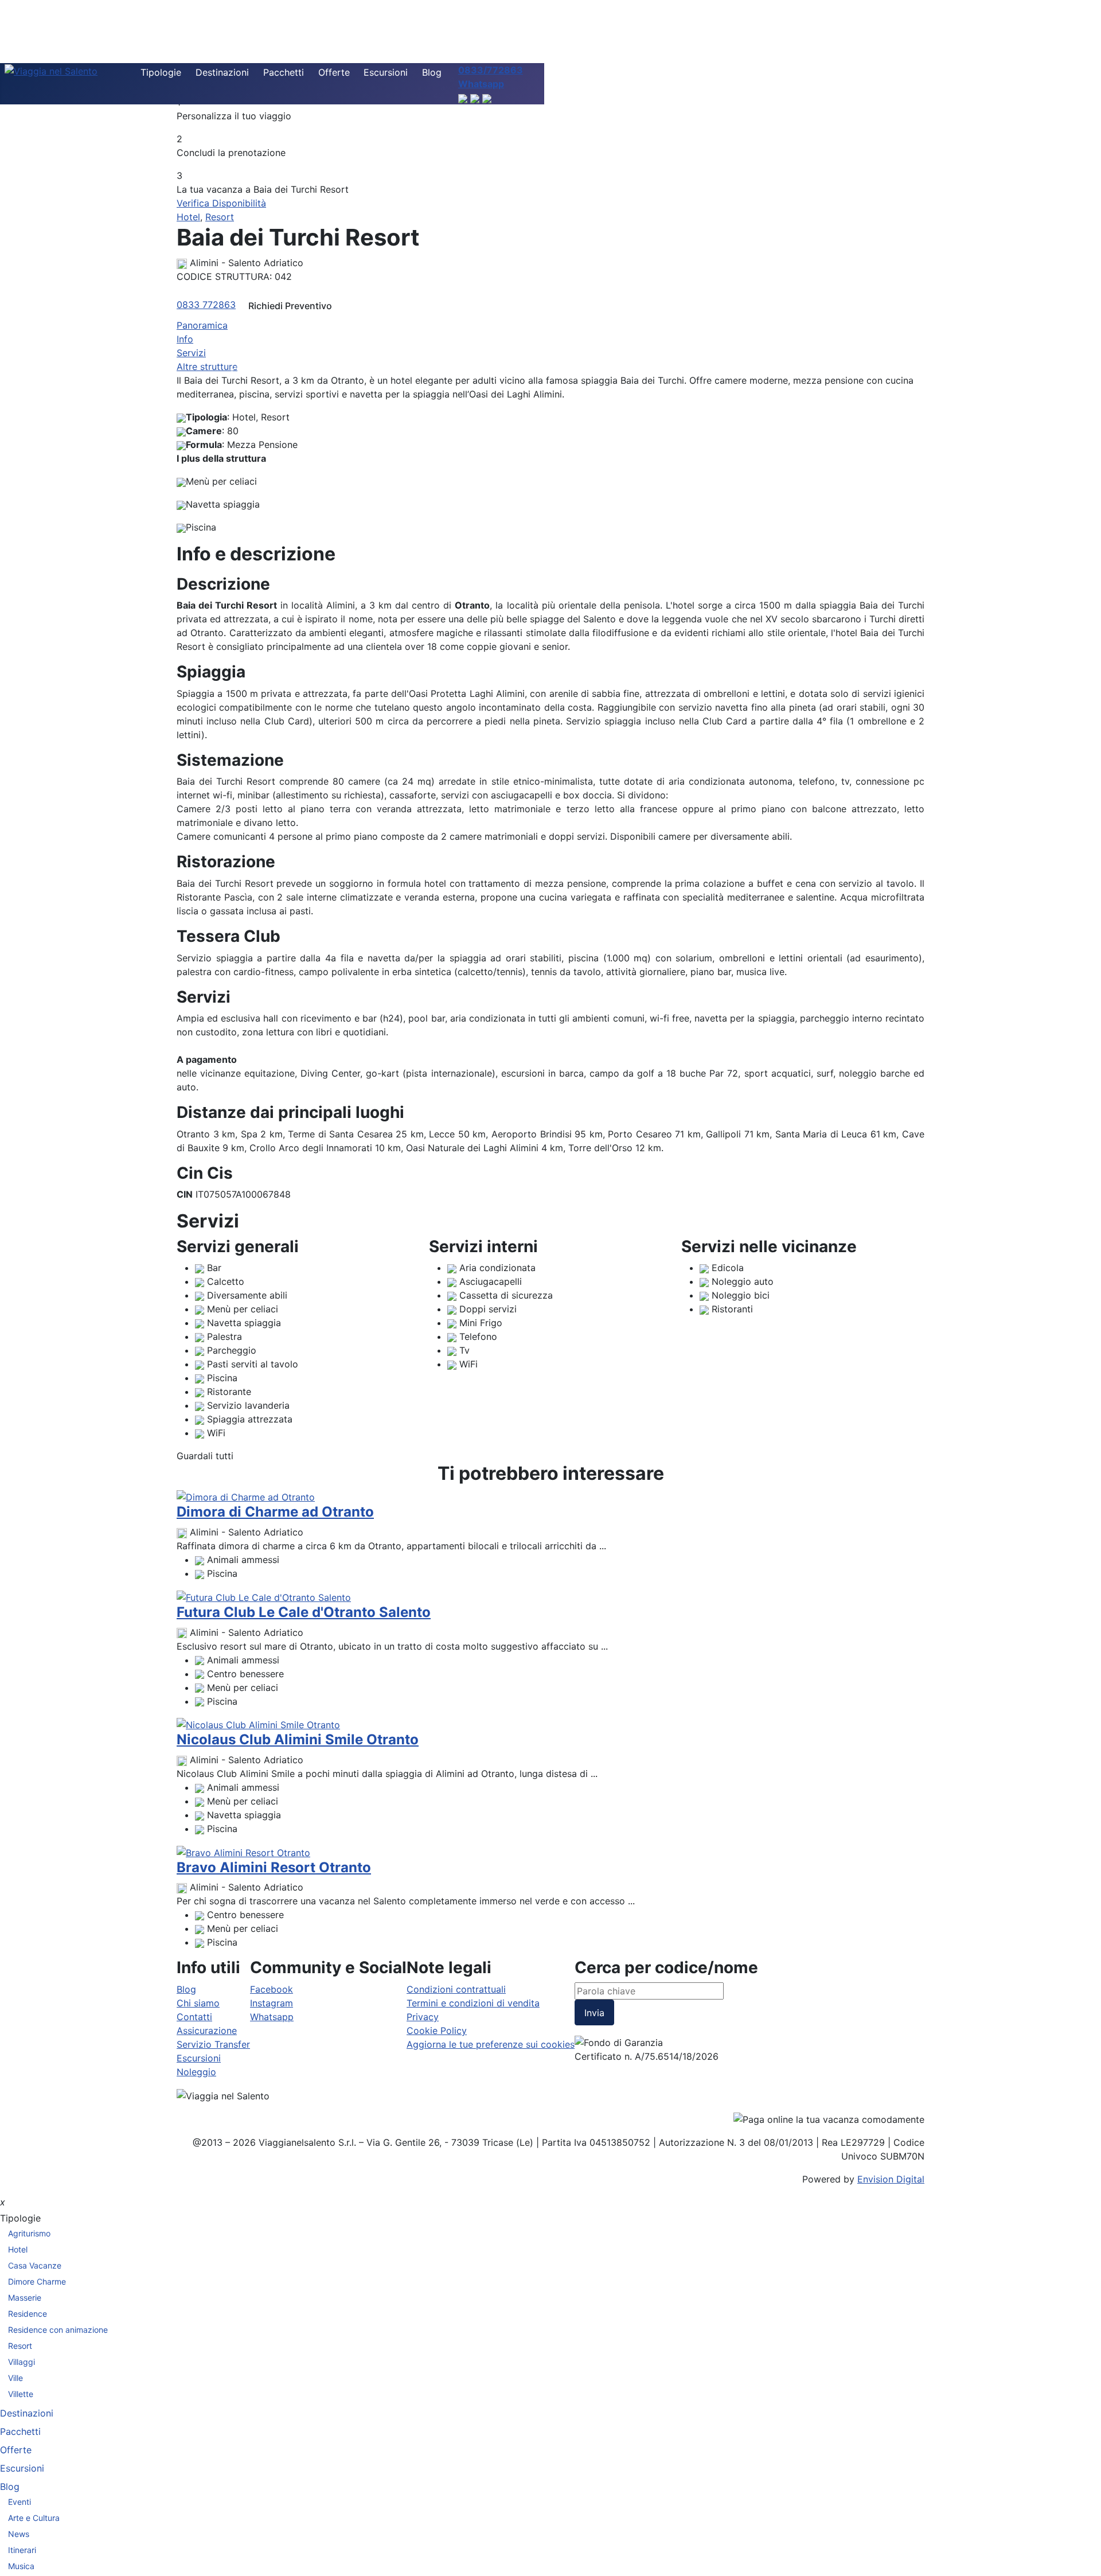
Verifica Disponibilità (221, 203)
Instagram (272, 2003)
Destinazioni (222, 72)
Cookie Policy (437, 2031)
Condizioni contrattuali (456, 1989)
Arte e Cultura (34, 2518)
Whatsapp (272, 2017)
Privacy (423, 2017)
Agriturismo (29, 2233)
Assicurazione (207, 2031)
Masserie (25, 2298)
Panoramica (202, 325)
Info (185, 339)
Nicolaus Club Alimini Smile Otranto (298, 1739)
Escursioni (386, 72)
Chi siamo (198, 2003)
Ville (15, 2378)
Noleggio (196, 2072)
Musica (21, 2566)
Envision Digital (891, 2179)
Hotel (188, 217)
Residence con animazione (58, 2330)
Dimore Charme (37, 2281)
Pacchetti (284, 72)
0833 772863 (206, 305)
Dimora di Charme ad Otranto (275, 1512)
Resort (220, 217)
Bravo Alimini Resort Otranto (274, 1867)
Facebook (272, 1989)
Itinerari (22, 2550)
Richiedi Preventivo (290, 306)
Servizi (191, 353)
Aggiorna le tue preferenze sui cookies (491, 2044)
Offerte (334, 72)
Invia (594, 2013)
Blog (432, 72)
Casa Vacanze (35, 2265)
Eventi (19, 2502)
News (19, 2534)
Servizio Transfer (213, 2044)
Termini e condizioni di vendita (473, 2003)
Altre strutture (207, 367)
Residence (28, 2314)
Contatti (194, 2017)
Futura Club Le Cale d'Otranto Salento (304, 1612)
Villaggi (22, 2362)
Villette (21, 2394)
